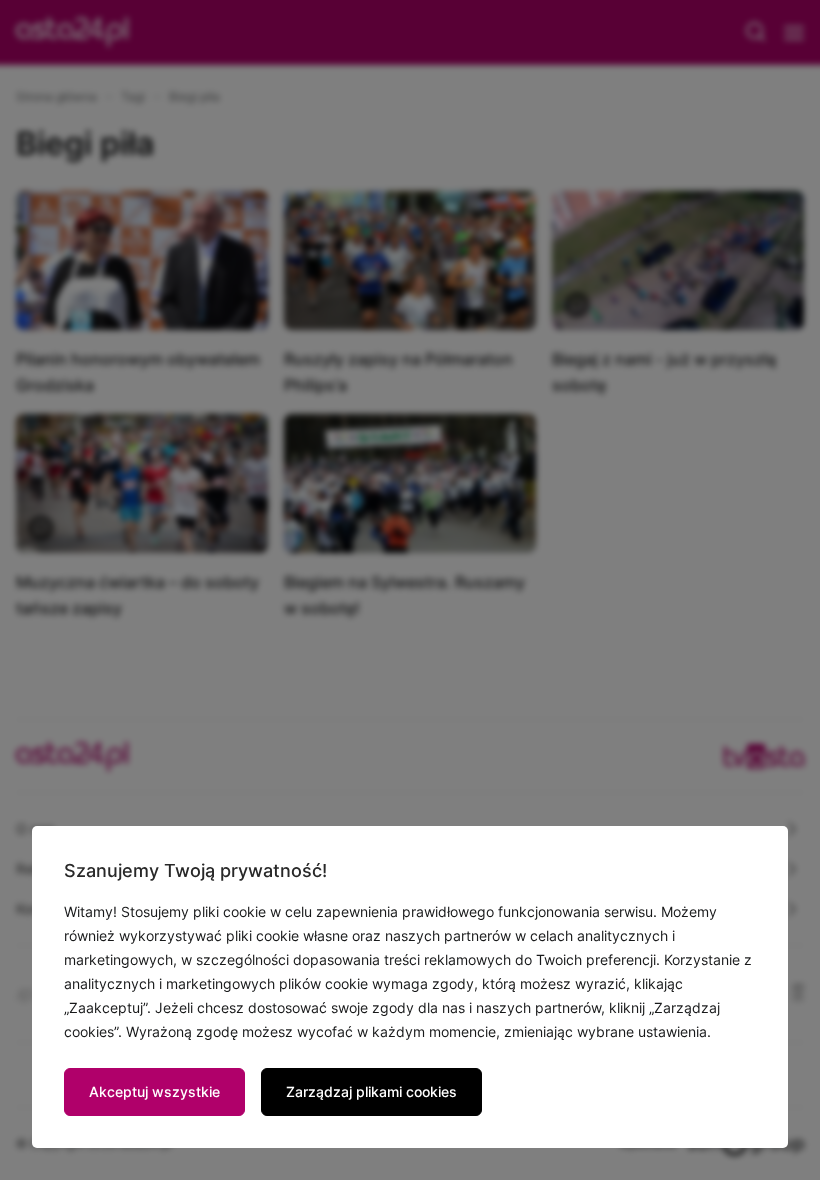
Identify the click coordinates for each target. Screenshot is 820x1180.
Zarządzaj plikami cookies (371, 1091)
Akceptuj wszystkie (154, 1091)
